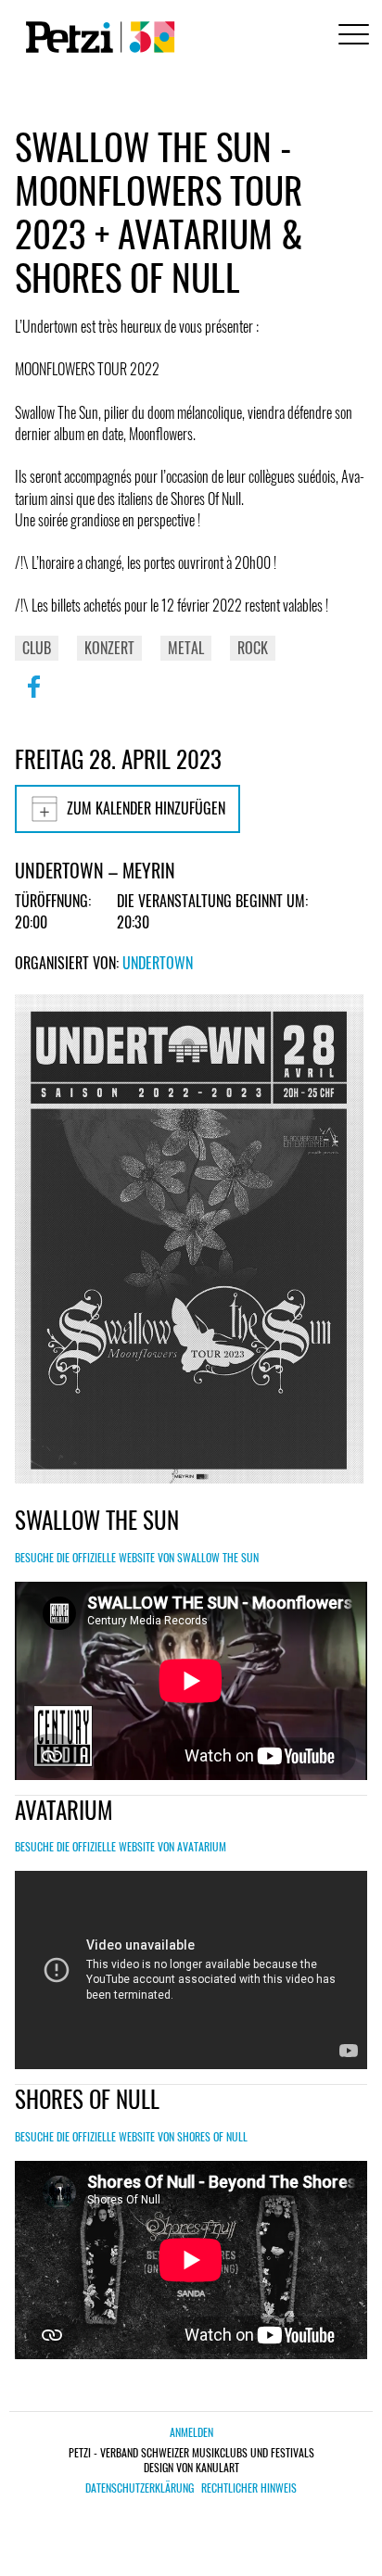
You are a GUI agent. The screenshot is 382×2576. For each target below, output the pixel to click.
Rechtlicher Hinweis (249, 2488)
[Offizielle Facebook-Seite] (33, 699)
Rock (253, 648)
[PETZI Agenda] (96, 37)
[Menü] (350, 37)
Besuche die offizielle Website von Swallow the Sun (137, 1557)
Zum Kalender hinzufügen (146, 808)
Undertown (158, 963)
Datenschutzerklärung (140, 2488)
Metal (186, 648)
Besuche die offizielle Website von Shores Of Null (131, 2136)
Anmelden (191, 2432)
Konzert (109, 648)
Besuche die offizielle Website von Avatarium (121, 1846)
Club (37, 648)
